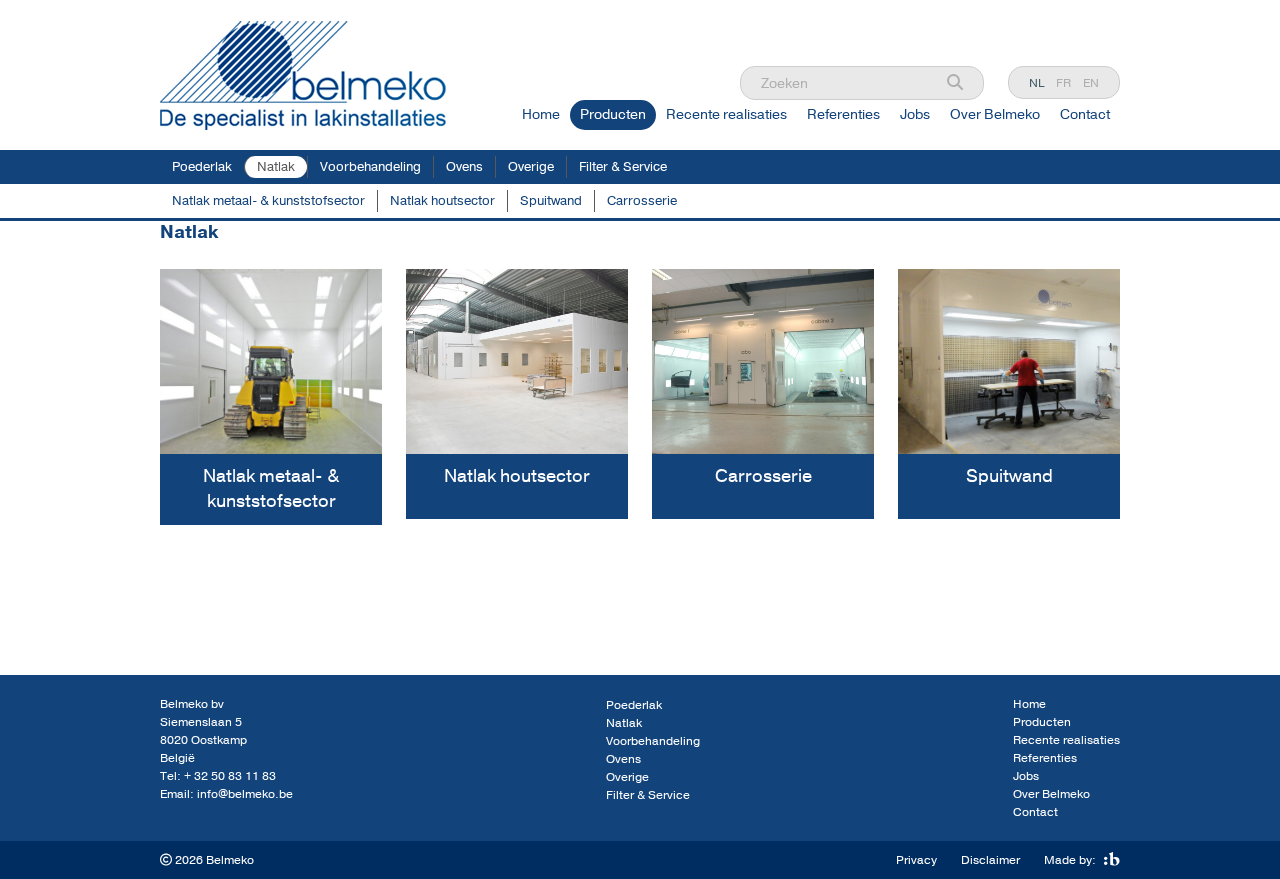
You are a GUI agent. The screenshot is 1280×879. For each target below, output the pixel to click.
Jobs (915, 114)
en (1091, 83)
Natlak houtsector (442, 201)
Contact (1085, 114)
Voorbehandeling (370, 167)
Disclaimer (990, 860)
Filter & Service (623, 167)
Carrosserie (642, 201)
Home (541, 114)
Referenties (843, 114)
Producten (613, 114)
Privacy (916, 860)
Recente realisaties (726, 114)
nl (1036, 83)
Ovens (464, 167)
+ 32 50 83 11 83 (230, 776)
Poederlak (202, 167)
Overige (531, 167)
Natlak (276, 167)
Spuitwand (551, 201)
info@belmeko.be (245, 794)
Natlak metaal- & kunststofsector (268, 201)
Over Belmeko (995, 114)
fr (1063, 83)
